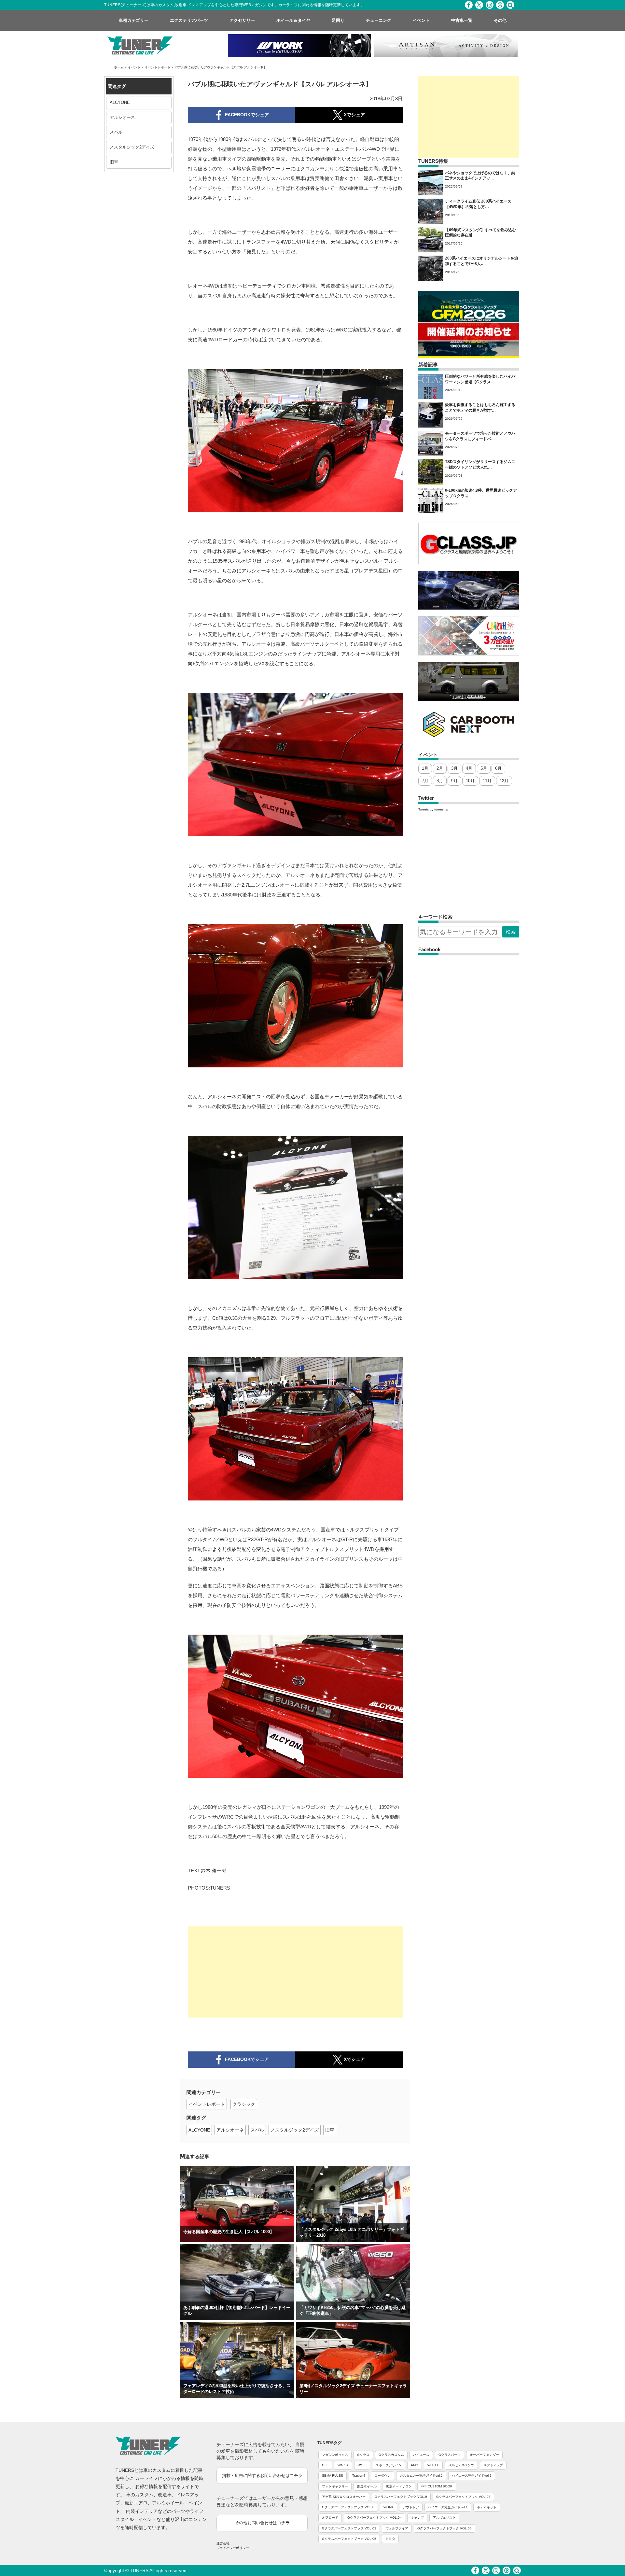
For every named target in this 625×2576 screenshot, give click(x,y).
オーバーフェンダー (484, 2455)
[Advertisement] (295, 1972)
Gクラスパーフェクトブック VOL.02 (349, 2528)
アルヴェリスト (444, 2518)
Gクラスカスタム (391, 2455)
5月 (484, 768)
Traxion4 (359, 2476)
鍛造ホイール (367, 2486)
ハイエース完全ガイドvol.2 (472, 2476)
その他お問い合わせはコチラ (262, 2523)
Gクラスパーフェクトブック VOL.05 (349, 2539)
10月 (470, 781)
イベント (134, 67)
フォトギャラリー (335, 2486)
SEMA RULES (333, 2476)
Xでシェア (354, 2059)
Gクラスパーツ (450, 2455)
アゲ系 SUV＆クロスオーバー (344, 2497)
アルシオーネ (122, 117)
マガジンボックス (335, 2455)
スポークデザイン (389, 2465)
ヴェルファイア (397, 2528)
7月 (425, 781)
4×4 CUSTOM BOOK (437, 2486)
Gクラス (363, 2455)
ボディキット (487, 2507)
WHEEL (433, 2465)
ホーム (119, 67)
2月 (440, 768)
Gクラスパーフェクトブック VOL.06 (444, 2528)
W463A (343, 2465)
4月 (469, 768)
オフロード (330, 2518)
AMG (415, 2465)
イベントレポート (158, 67)
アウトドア (411, 2507)
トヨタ (390, 2539)
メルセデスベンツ (461, 2465)
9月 (454, 781)
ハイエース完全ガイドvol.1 (448, 2507)
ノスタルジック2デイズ (132, 147)
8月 (440, 781)
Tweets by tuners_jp (433, 809)
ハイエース (421, 2455)
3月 (454, 768)
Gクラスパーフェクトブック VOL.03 (463, 2497)
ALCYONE (120, 102)
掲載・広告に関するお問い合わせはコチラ (262, 2476)
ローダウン (382, 2476)
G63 (325, 2465)
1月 (425, 768)
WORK (389, 2507)
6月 (498, 768)
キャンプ (417, 2518)
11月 (487, 781)
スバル (116, 132)
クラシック (244, 2104)
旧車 (114, 162)
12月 (504, 781)
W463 (362, 2465)
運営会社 (223, 2543)
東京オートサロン (399, 2486)
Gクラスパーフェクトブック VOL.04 (375, 2518)
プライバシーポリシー (233, 2548)
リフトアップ (493, 2465)
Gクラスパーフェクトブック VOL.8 (348, 2507)
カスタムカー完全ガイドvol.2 (421, 2476)
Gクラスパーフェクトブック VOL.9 (401, 2497)
